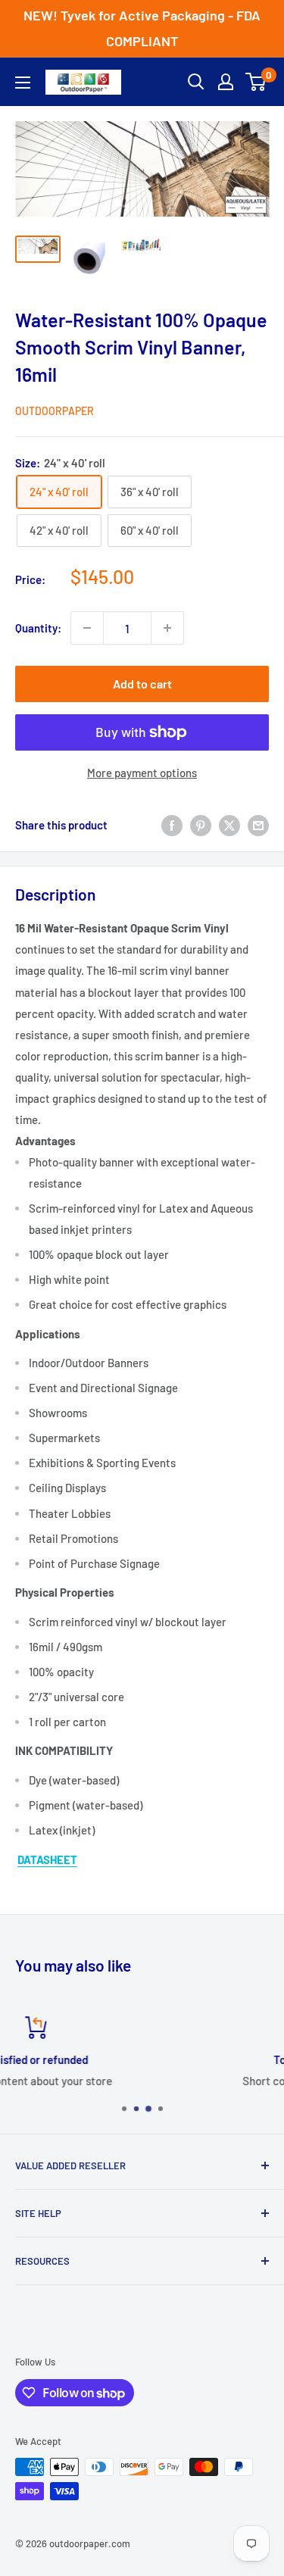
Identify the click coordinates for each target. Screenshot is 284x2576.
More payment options (142, 773)
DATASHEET (47, 1859)
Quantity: (38, 628)
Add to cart (142, 684)
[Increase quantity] (167, 628)
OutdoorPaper (55, 411)
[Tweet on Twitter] (229, 825)
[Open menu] (23, 83)
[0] (256, 82)
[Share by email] (258, 825)
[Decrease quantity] (87, 628)
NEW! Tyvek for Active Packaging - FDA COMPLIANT (142, 28)
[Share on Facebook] (172, 825)
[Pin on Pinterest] (201, 825)
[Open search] (196, 82)
